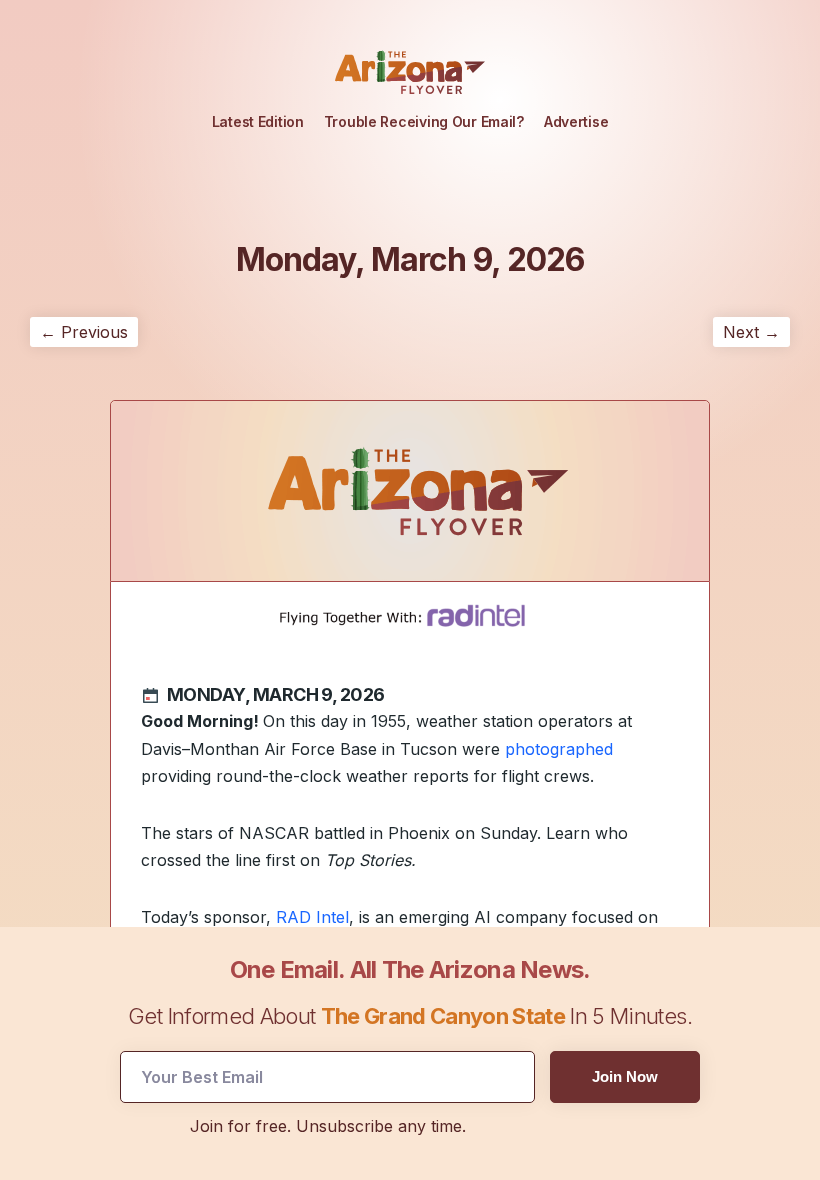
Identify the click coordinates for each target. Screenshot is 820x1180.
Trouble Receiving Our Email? (424, 121)
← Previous (84, 332)
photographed (559, 749)
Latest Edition (258, 121)
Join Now (625, 1076)
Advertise (576, 121)
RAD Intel (312, 917)
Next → (751, 332)
